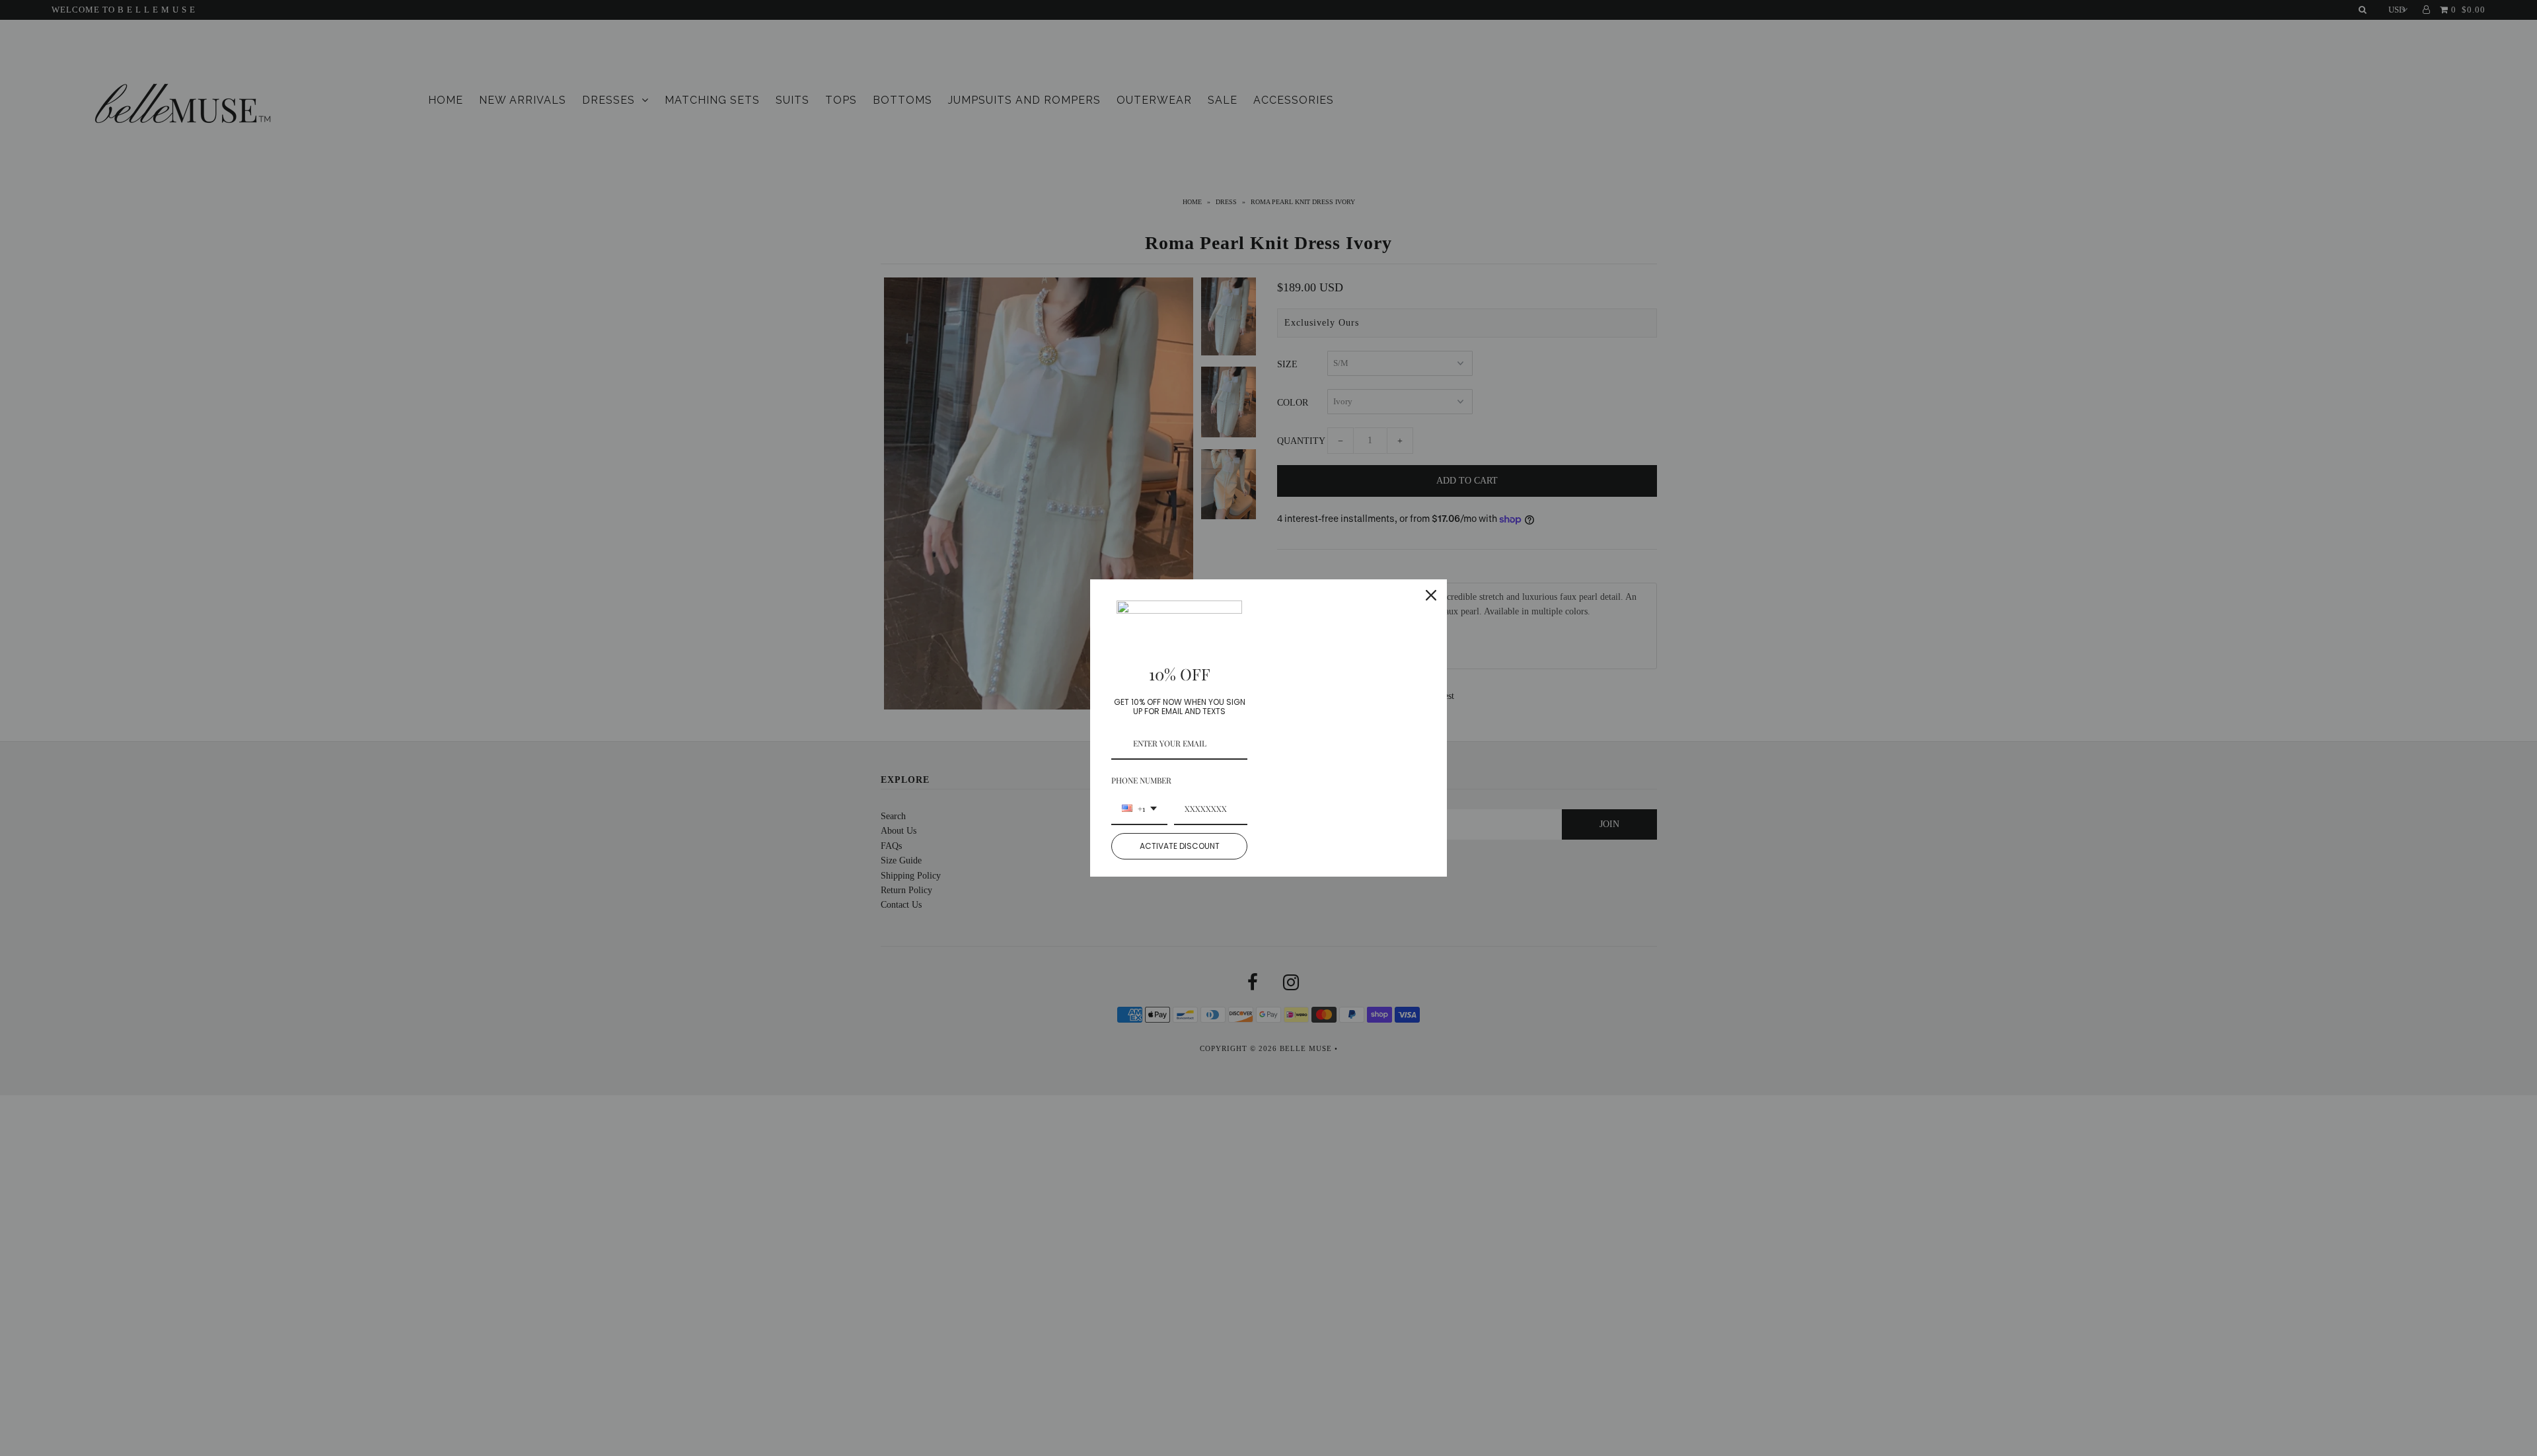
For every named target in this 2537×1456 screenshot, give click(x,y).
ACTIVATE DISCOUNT (1180, 846)
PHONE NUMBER (1141, 780)
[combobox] (1139, 809)
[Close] (1431, 595)
